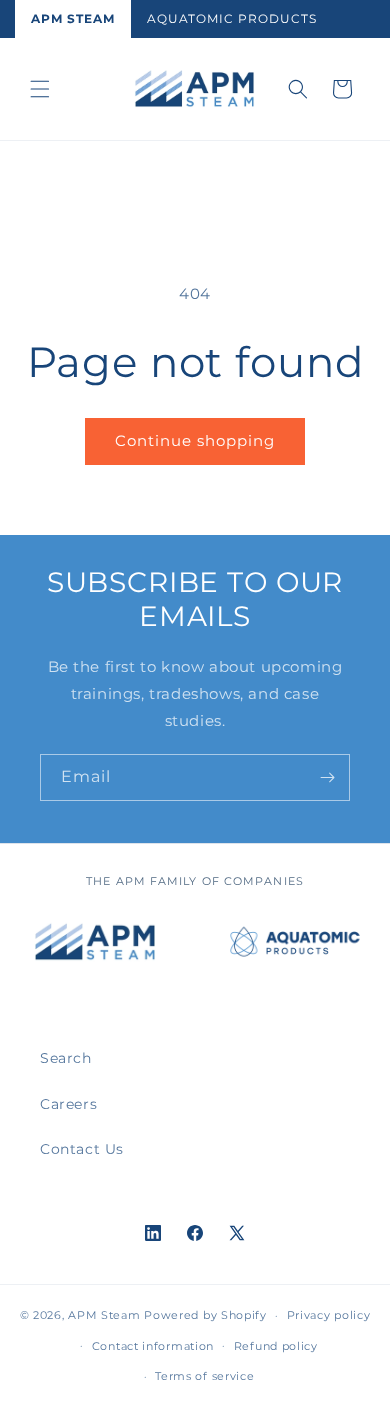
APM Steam (73, 18)
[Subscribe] (327, 777)
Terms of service (204, 1376)
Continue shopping (195, 440)
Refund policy (276, 1346)
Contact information (153, 1346)
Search (66, 1058)
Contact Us (82, 1149)
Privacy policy (329, 1315)
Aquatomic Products (232, 18)
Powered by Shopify (205, 1315)
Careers (68, 1104)
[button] (40, 89)
